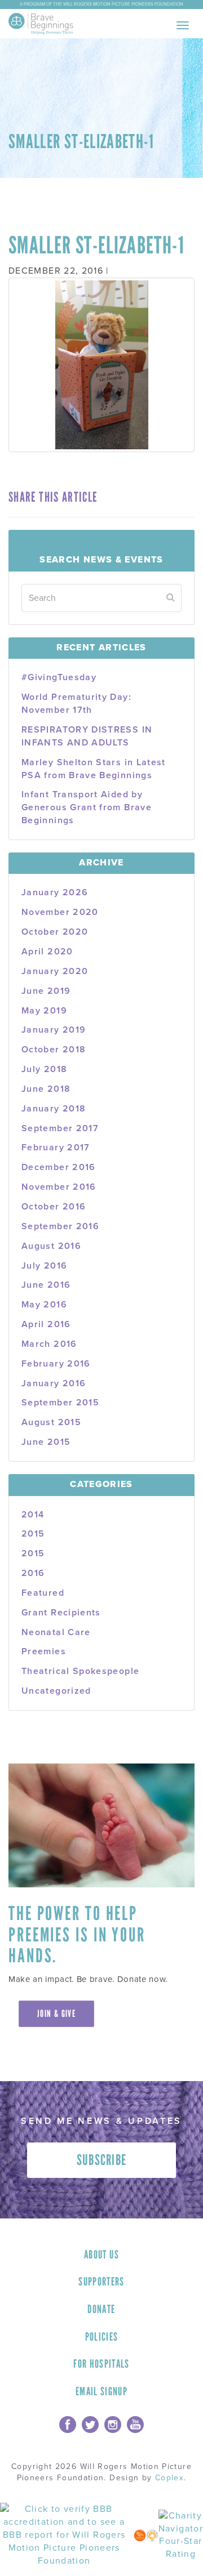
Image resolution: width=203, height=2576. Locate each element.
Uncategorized (56, 1691)
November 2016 (59, 1187)
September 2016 (60, 1226)
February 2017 (56, 1148)
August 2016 (51, 1246)
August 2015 (51, 1422)
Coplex (169, 2478)
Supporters (101, 2282)
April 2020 (47, 952)
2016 (33, 1573)
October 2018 (54, 1050)
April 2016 (46, 1324)
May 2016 (44, 1305)
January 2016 (54, 1383)
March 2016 (49, 1344)
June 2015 (46, 1442)
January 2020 (55, 971)
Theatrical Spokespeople (80, 1671)
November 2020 (60, 912)
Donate (101, 2309)
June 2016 (46, 1285)
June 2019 (46, 991)
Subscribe (102, 2160)
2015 (33, 1534)
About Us (101, 2254)
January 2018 (54, 1109)
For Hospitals (101, 2364)
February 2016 (56, 1364)
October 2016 (54, 1207)
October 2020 (55, 932)
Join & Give (56, 2014)
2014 (33, 1515)
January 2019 (54, 1030)
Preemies (44, 1651)
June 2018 (46, 1089)
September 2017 (60, 1128)
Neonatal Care (56, 1632)
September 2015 (60, 1403)
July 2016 (44, 1266)
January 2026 (55, 892)
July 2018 (44, 1069)
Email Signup (101, 2391)
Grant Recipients (61, 1613)
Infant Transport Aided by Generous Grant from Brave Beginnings (87, 807)
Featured (43, 1593)
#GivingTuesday (59, 677)
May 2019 (44, 1011)
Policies (102, 2337)
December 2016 (59, 1167)
